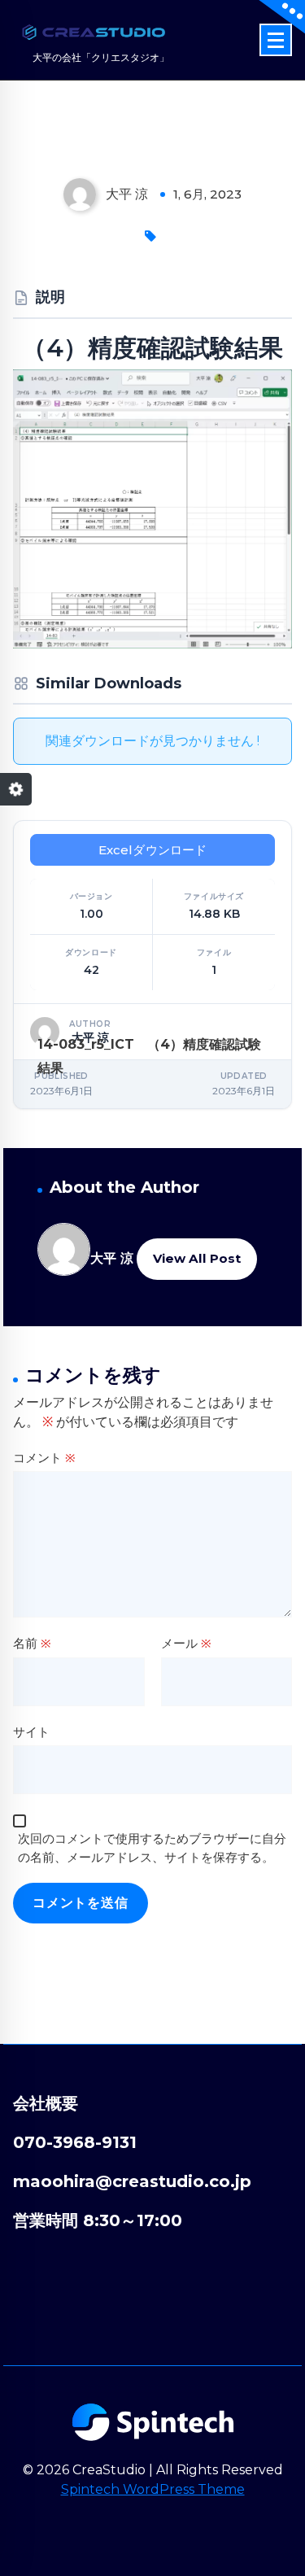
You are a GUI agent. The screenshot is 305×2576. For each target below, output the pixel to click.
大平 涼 (112, 1258)
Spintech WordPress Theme (153, 2489)
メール (186, 1643)
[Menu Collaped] (276, 40)
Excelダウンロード (153, 850)
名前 (32, 1643)
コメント (44, 1458)
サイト (31, 1732)
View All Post (197, 1258)
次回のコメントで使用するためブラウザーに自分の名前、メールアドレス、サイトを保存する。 (152, 1848)
